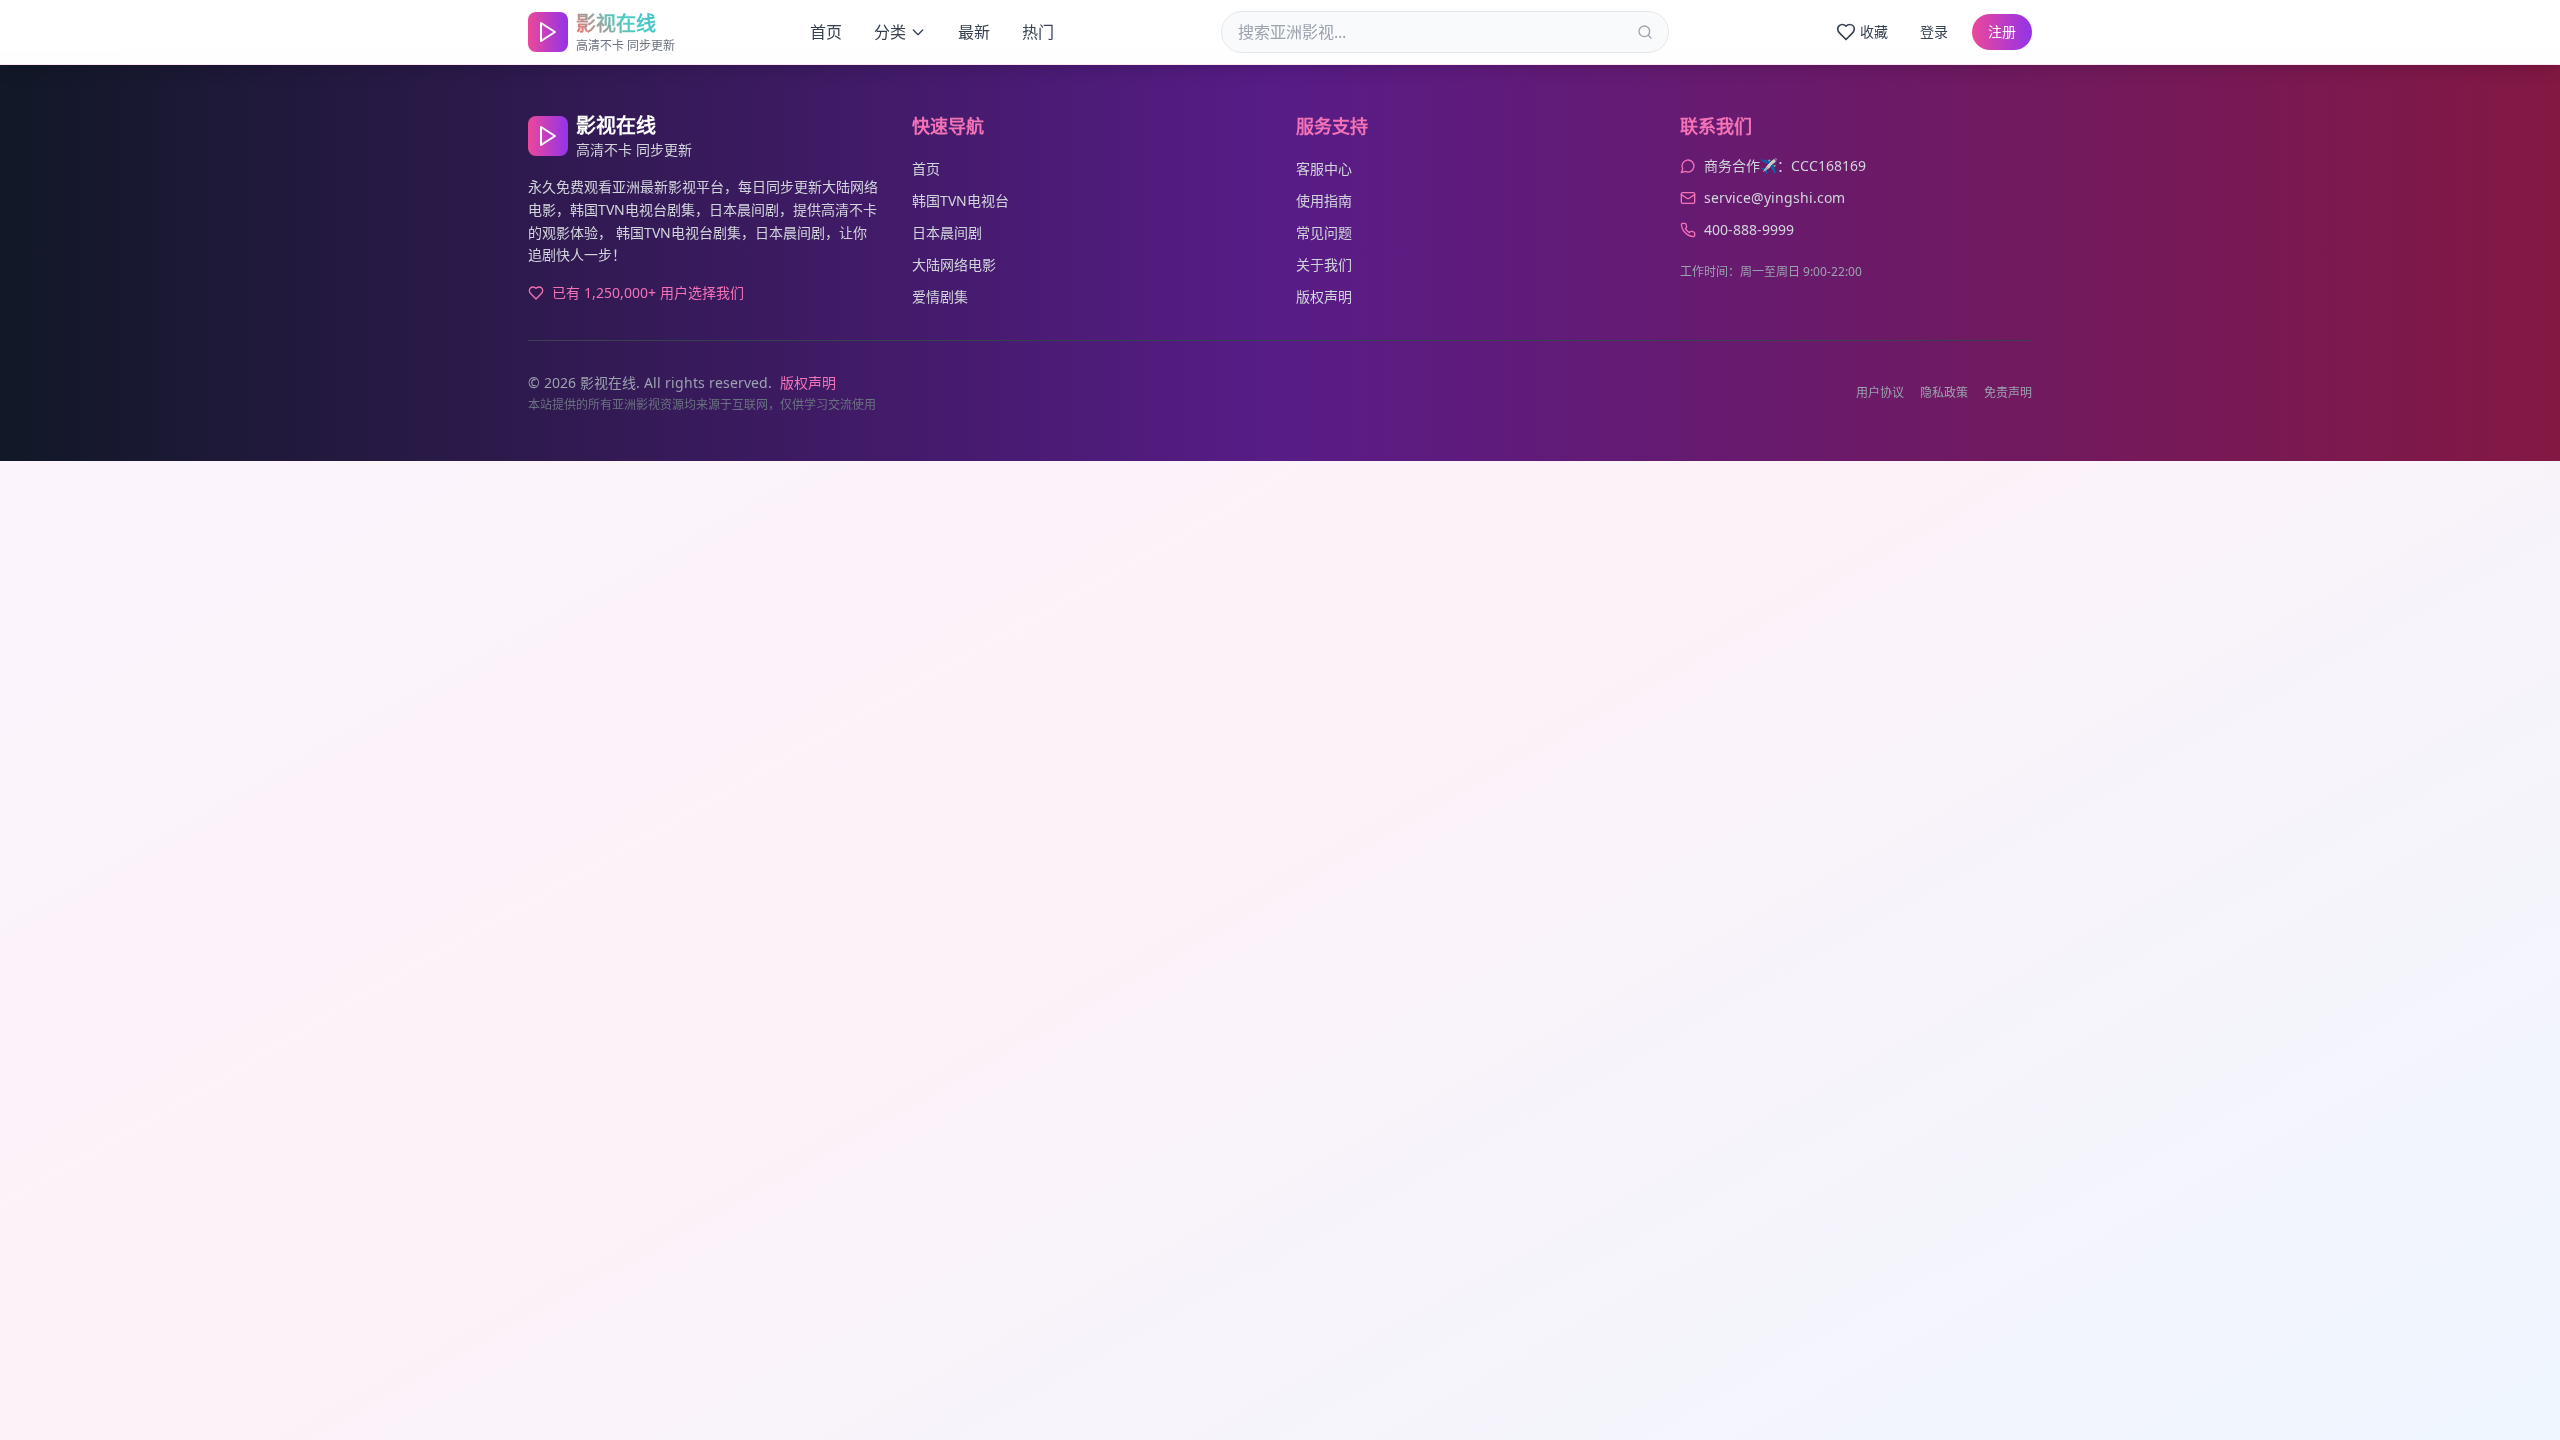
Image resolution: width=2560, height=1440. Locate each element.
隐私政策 (1944, 393)
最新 (974, 32)
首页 (826, 32)
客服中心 (1324, 168)
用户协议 (1880, 393)
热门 (1038, 32)
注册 (2002, 31)
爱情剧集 (940, 296)
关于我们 (1324, 264)
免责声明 (2008, 393)
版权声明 (1324, 296)
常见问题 (1324, 232)
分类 (890, 32)
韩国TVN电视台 (960, 200)
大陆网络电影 (954, 264)
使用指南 (1324, 200)
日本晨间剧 (947, 232)
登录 (1934, 31)
